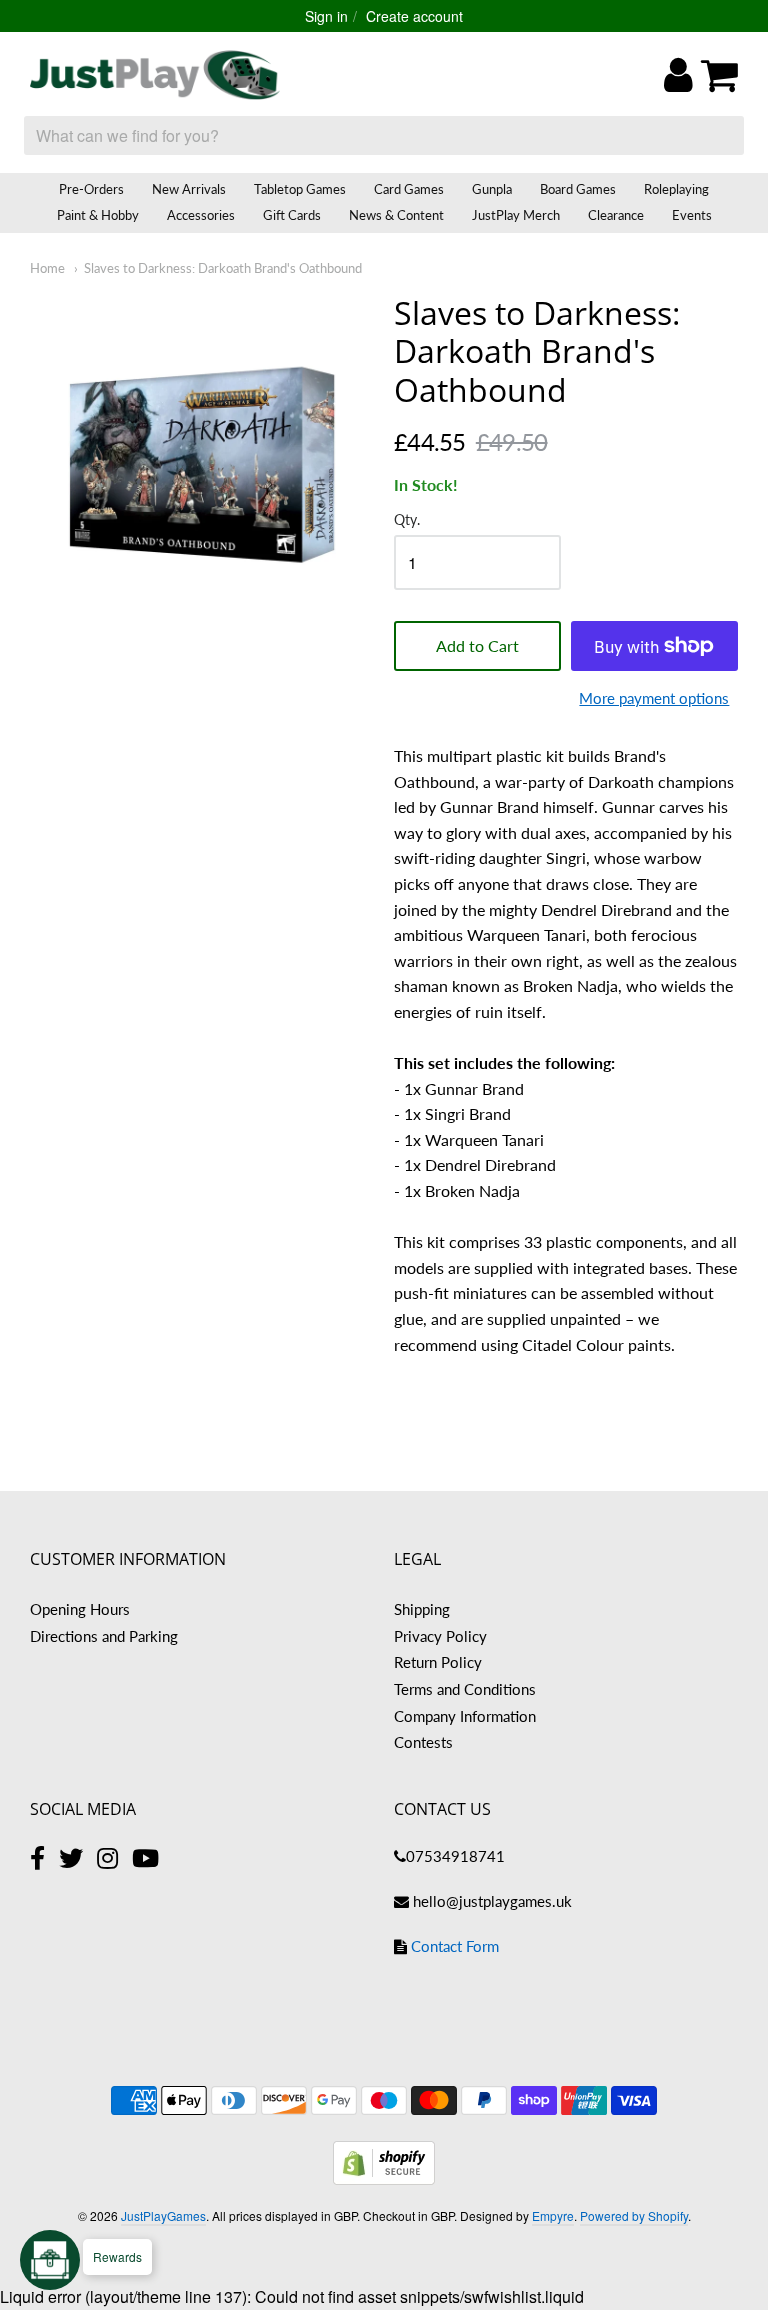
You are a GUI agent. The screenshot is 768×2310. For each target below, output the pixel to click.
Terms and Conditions (465, 1689)
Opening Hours (80, 1609)
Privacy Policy (440, 1636)
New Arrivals (189, 189)
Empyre (553, 2215)
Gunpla (492, 189)
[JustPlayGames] (155, 75)
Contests (423, 1742)
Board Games (578, 189)
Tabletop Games (300, 189)
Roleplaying (676, 189)
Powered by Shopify (634, 2215)
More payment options (654, 698)
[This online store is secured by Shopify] (384, 2178)
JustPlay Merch (516, 215)
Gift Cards (292, 215)
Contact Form (455, 1946)
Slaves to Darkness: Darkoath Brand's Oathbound (223, 268)
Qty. (407, 520)
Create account (414, 16)
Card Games (409, 189)
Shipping (422, 1609)
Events (692, 215)
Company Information (465, 1716)
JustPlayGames (163, 2215)
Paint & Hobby (98, 215)
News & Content (396, 215)
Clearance (616, 215)
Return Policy (438, 1662)
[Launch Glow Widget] (50, 2260)
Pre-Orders (91, 189)
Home (47, 268)
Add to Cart (477, 645)
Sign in (326, 16)
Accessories (201, 215)
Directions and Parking (104, 1636)
